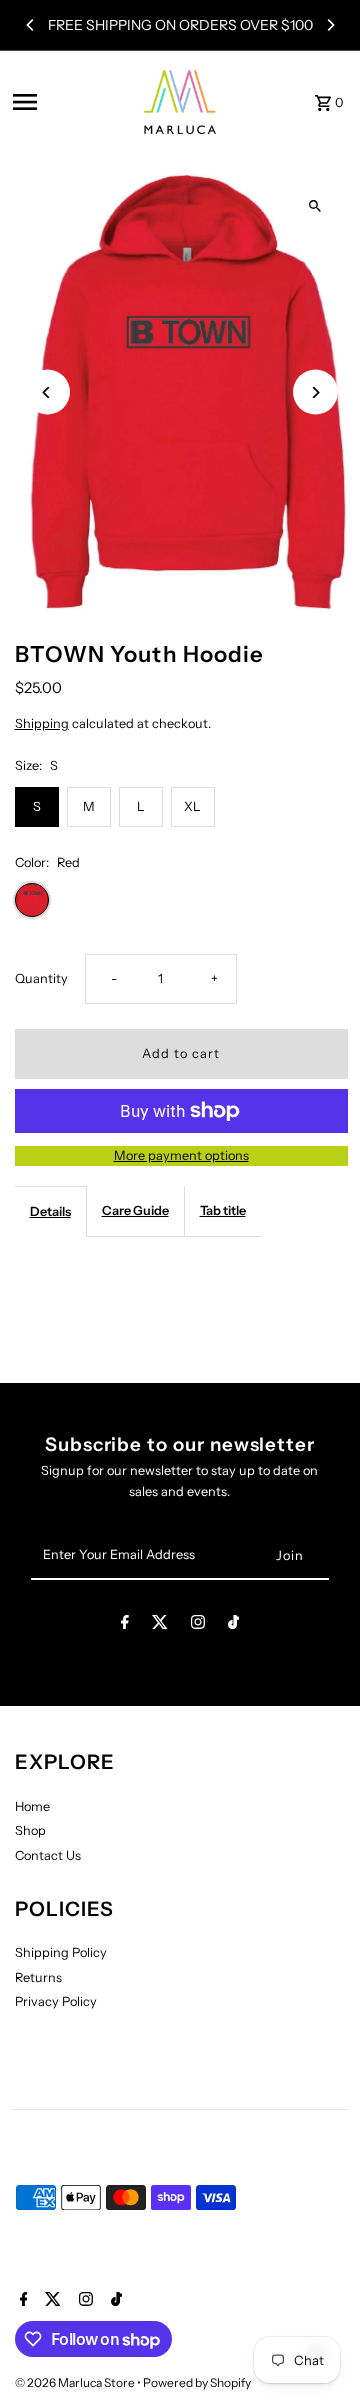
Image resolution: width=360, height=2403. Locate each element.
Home (32, 1806)
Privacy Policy (56, 2001)
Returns (38, 1977)
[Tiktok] (233, 1625)
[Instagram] (198, 1625)
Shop (30, 1830)
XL (192, 806)
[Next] (330, 25)
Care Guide (135, 1210)
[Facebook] (125, 1625)
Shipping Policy (61, 1952)
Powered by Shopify (197, 2382)
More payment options (181, 1155)
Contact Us (48, 1855)
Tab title (223, 1210)
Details (50, 1211)
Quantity (41, 978)
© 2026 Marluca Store (76, 2382)
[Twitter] (160, 1625)
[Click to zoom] (315, 205)
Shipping (42, 723)
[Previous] (31, 25)
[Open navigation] (67, 102)
